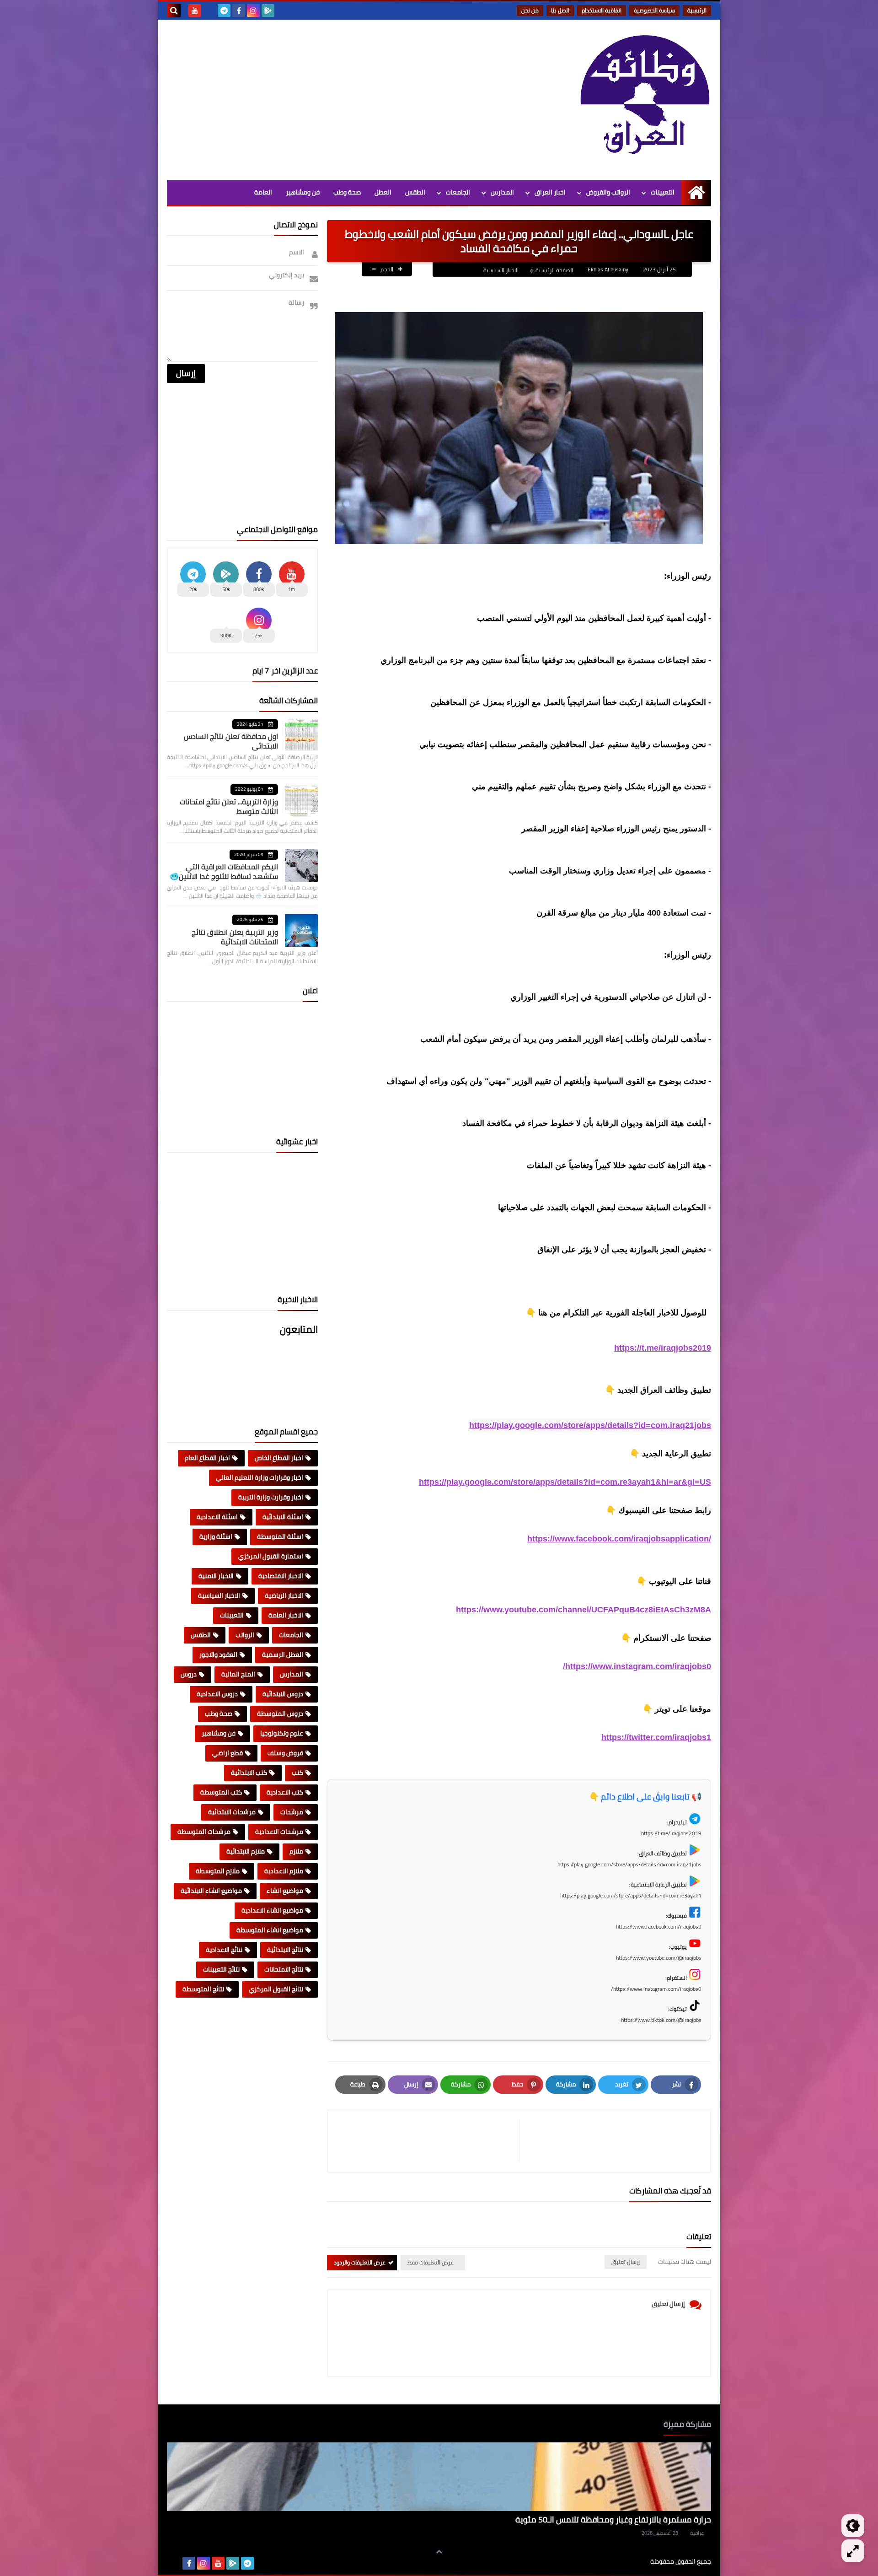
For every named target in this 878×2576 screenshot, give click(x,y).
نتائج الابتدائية (285, 1950)
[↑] (439, 2552)
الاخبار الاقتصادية (281, 1576)
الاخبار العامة (286, 1615)
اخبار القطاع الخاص (279, 1458)
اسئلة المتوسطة (280, 1536)
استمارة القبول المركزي (271, 1556)
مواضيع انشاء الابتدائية (211, 1891)
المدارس (502, 192)
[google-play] (268, 11)
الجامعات (458, 192)
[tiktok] (209, 11)
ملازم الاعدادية (284, 1871)
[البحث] (174, 11)
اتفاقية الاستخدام (602, 10)
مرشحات (292, 1812)
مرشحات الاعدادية (279, 1832)
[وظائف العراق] (645, 100)
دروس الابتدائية (283, 1694)
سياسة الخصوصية (654, 10)
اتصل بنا (560, 10)
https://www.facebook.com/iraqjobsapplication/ (619, 1539)
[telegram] (224, 11)
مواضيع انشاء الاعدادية (272, 1910)
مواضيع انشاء (285, 1891)
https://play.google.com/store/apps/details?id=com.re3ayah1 (631, 1895)
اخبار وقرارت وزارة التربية (271, 1497)
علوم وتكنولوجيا (282, 1733)
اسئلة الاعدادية (217, 1517)
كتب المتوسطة (221, 1792)
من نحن (530, 10)
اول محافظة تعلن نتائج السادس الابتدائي (231, 741)
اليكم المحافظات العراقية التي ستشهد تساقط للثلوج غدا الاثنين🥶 (224, 871)
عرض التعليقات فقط (431, 2262)
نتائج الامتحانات (284, 1969)
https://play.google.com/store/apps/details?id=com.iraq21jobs (590, 1425)
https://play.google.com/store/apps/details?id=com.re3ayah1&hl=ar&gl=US (565, 1482)
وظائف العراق (622, 2562)
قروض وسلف (285, 1753)
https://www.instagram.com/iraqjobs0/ (637, 1666)
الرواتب (245, 1635)
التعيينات (663, 192)
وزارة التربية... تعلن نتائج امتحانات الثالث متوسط (229, 806)
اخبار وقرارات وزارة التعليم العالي (260, 1477)
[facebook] (239, 11)
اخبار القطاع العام (207, 1458)
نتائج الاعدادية (224, 1950)
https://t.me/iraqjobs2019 (663, 1348)
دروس (189, 1674)
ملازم (296, 1851)
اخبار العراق (550, 192)
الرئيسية (697, 10)
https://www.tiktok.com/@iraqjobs (661, 2020)
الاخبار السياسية (501, 270)
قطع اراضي (228, 1753)
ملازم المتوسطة (218, 1871)
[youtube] (195, 11)
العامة (263, 192)
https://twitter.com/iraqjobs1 (656, 1737)
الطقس (415, 192)
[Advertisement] (333, 97)
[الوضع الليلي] (853, 2526)
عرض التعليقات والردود (360, 2262)
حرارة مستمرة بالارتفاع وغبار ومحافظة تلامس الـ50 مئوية (613, 2519)
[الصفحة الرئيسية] (696, 192)
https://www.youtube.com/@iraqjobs (659, 1958)
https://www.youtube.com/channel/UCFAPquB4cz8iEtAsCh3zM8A (584, 1610)
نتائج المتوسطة (203, 1989)
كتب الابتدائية (249, 1773)
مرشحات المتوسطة (204, 1832)
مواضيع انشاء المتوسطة (270, 1930)
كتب (297, 1773)
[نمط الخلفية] (853, 2551)
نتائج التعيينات (221, 1969)
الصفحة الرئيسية (554, 270)
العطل (383, 192)
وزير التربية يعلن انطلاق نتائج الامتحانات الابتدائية (235, 937)
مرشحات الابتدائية (232, 1812)
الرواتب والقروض (608, 192)
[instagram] (253, 11)
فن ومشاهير (303, 192)
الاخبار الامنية (216, 1576)
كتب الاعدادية (285, 1792)
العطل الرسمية (283, 1654)
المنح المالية (238, 1674)
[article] (428, 2141)
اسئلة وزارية (216, 1536)
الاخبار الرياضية (284, 1595)
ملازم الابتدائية (246, 1851)
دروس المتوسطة (280, 1714)
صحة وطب (347, 192)
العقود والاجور (218, 1654)
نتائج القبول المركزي (276, 1989)
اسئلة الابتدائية (283, 1517)
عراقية (697, 2533)
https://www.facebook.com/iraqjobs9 (659, 1927)
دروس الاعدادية (217, 1694)
